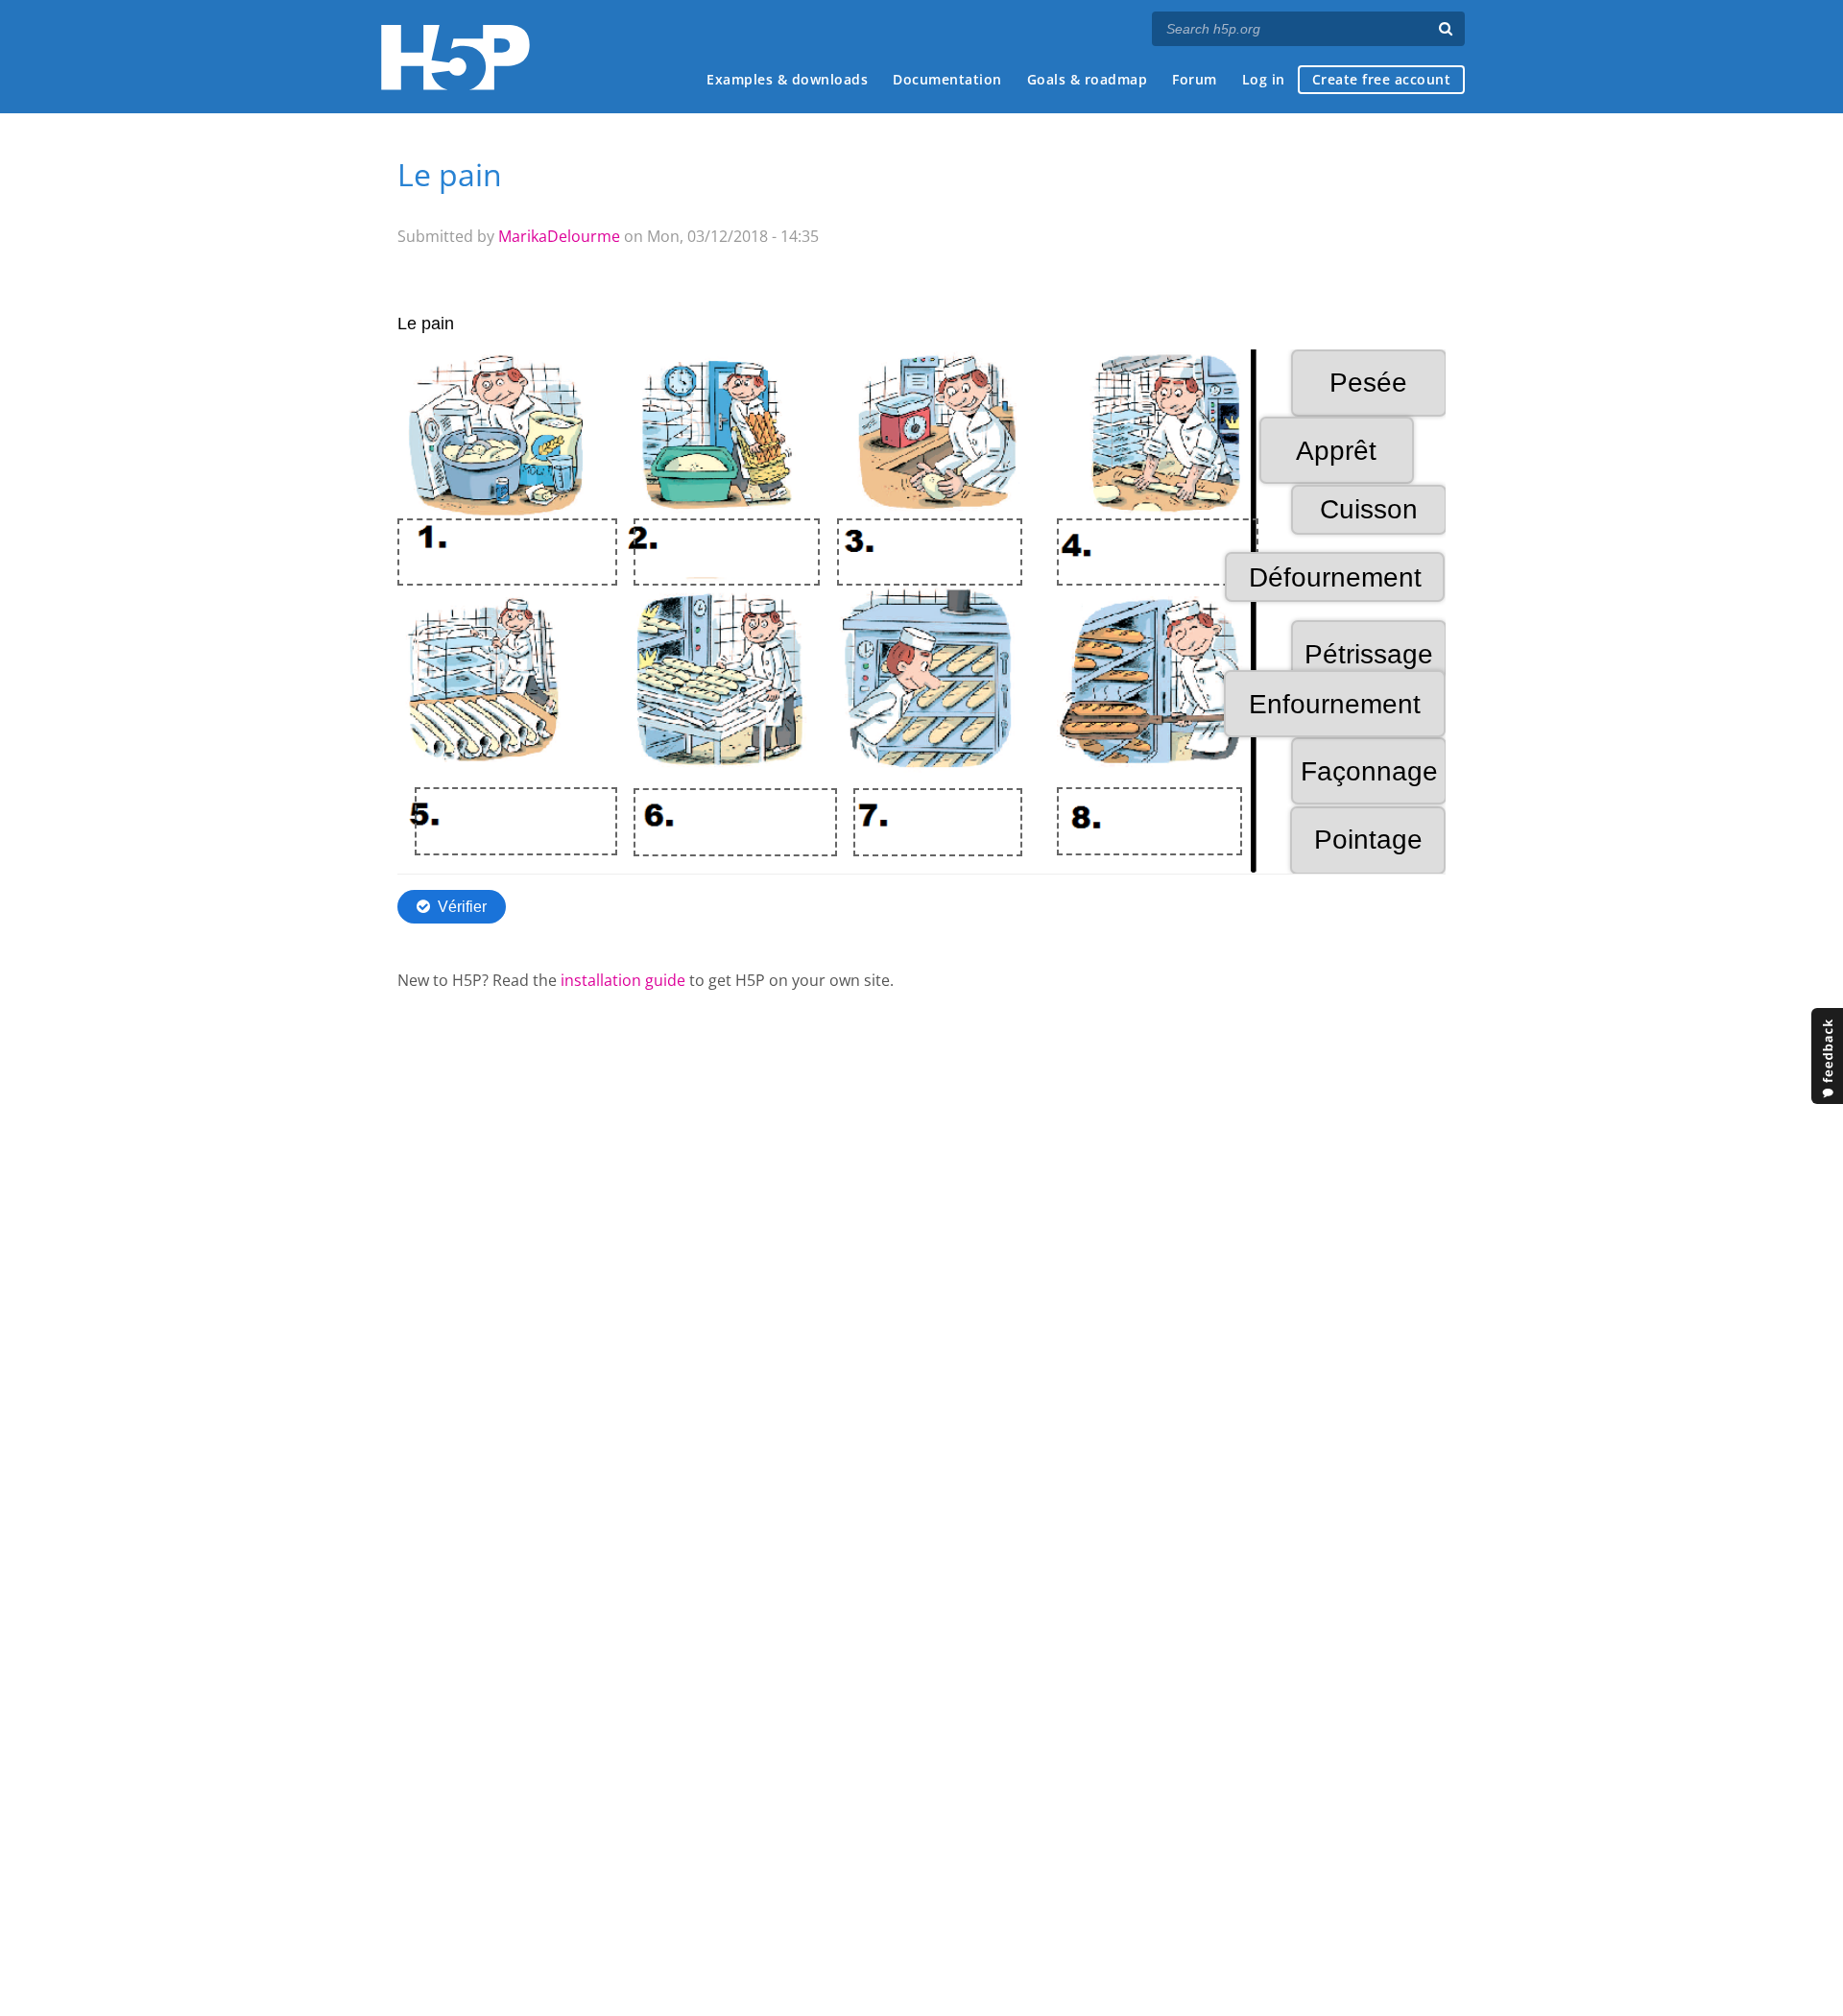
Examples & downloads (787, 79)
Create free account (1382, 79)
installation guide (623, 980)
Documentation (947, 79)
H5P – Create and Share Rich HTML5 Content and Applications (455, 57)
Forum (1195, 79)
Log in (1264, 79)
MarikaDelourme (559, 236)
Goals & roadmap (1088, 79)
